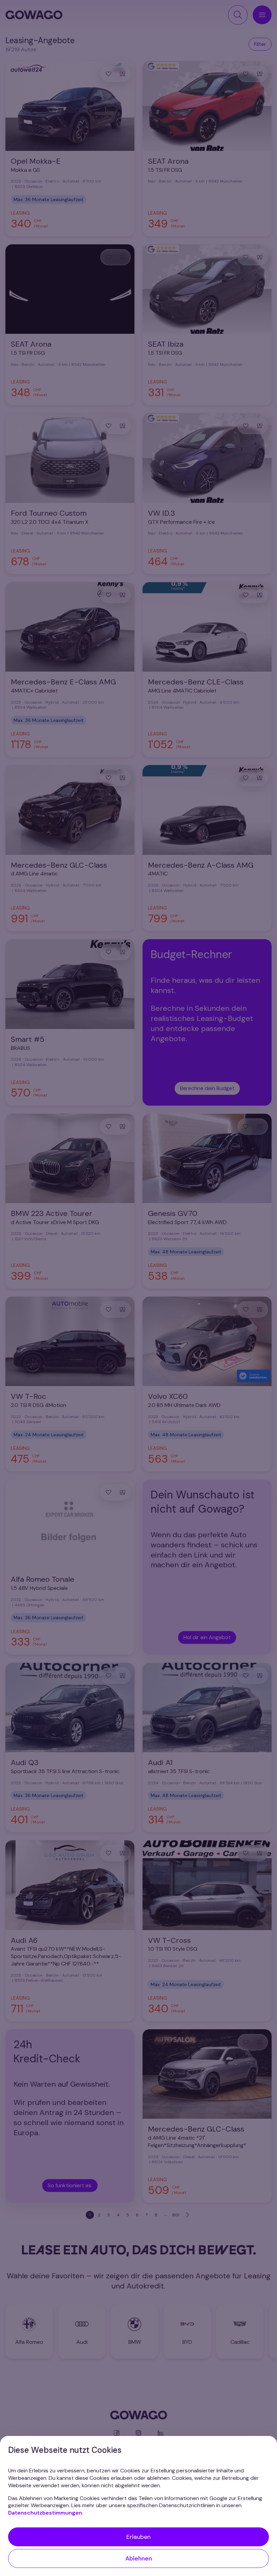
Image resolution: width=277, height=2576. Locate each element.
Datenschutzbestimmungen (45, 2513)
